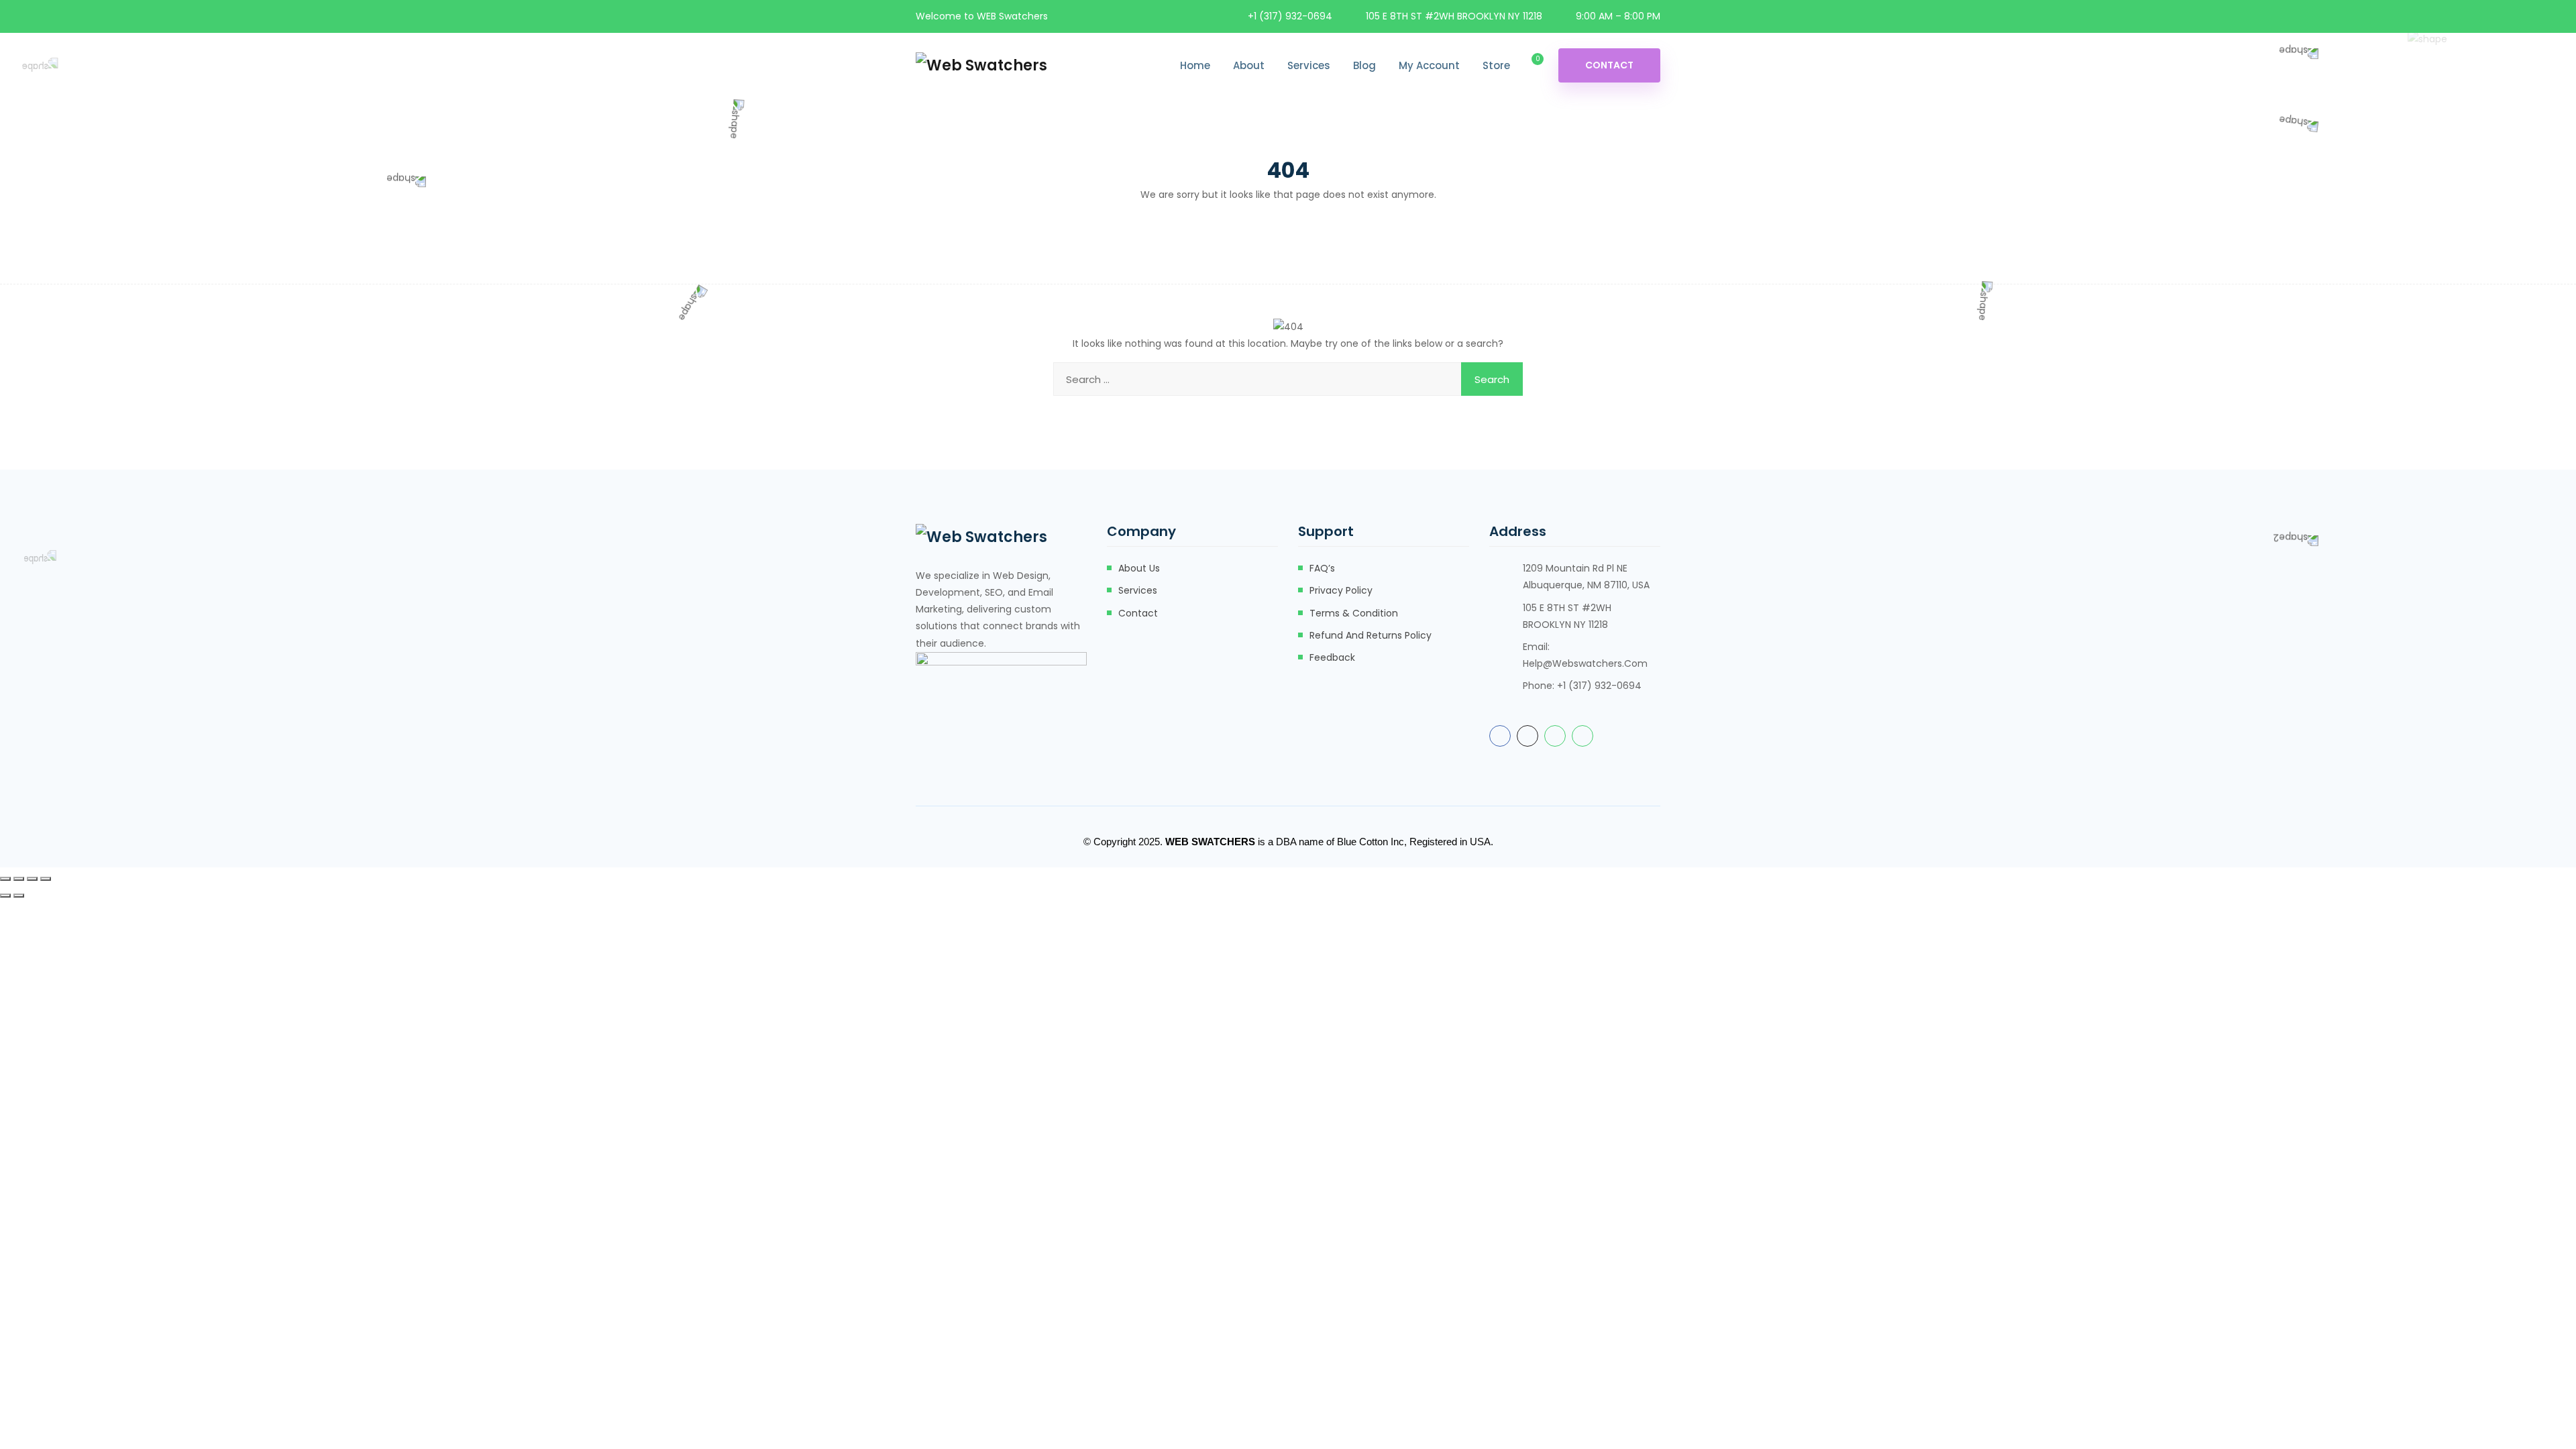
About (1249, 65)
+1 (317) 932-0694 (1290, 16)
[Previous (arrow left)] (5, 896)
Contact (1609, 65)
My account (1429, 65)
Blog (1364, 65)
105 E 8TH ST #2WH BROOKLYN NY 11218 (1454, 16)
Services (1309, 65)
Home (1195, 65)
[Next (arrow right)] (19, 896)
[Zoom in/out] (5, 879)
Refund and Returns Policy (1371, 635)
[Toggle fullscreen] (19, 879)
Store (1496, 65)
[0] (1528, 66)
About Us (1139, 568)
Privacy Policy (1341, 590)
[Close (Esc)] (46, 879)
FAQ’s (1322, 568)
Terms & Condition (1354, 613)
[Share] (32, 879)
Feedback (1332, 657)
